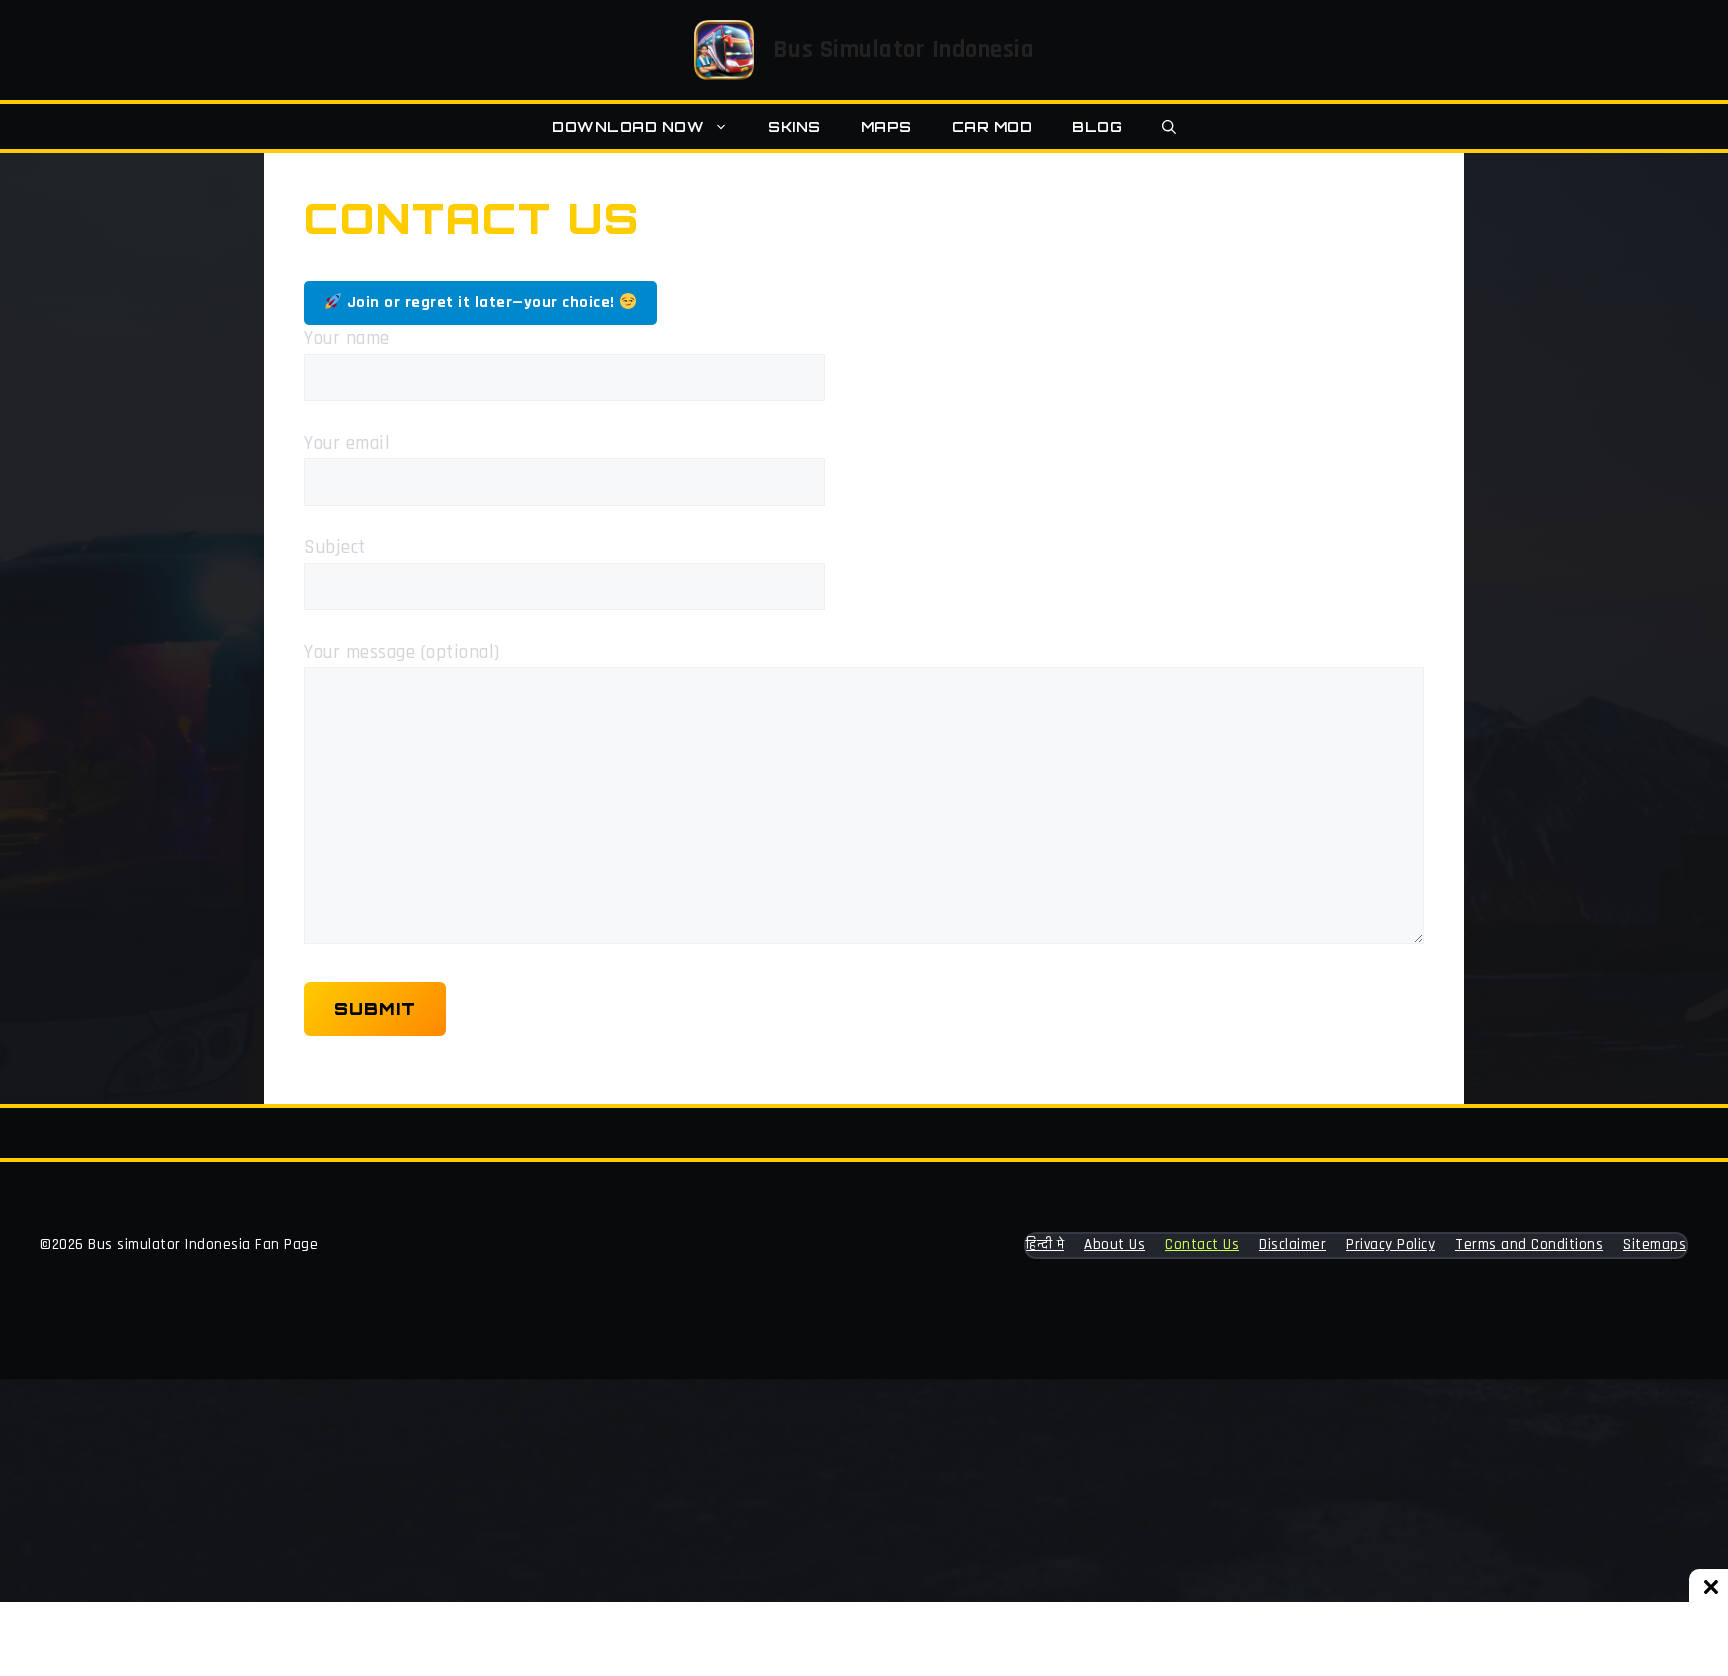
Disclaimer (1292, 1244)
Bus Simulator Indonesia (904, 50)
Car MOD (992, 126)
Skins (794, 126)
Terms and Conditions (1529, 1244)
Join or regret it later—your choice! (480, 302)
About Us (1114, 1244)
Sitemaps (1654, 1244)
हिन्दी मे (1045, 1244)
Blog (1097, 126)
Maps (886, 126)
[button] (1169, 126)
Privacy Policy (1390, 1244)
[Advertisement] (600, 1527)
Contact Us (1202, 1244)
